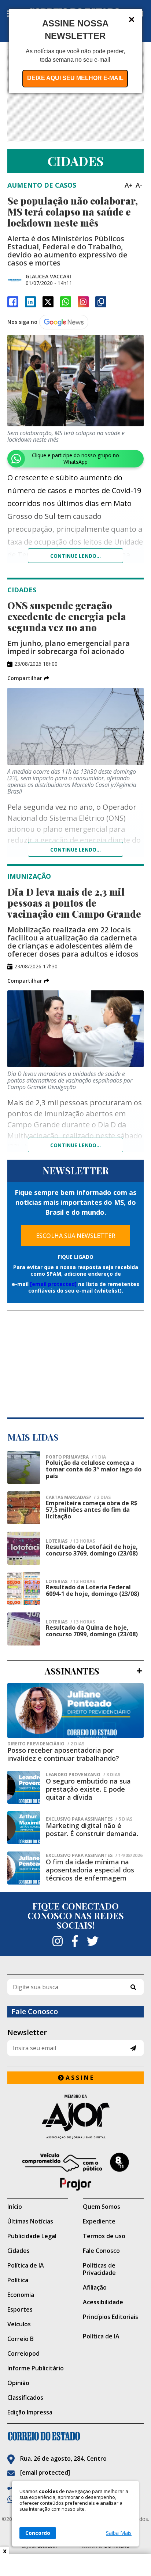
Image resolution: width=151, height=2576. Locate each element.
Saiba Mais (119, 2533)
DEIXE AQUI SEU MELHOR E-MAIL (75, 78)
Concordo (38, 2533)
